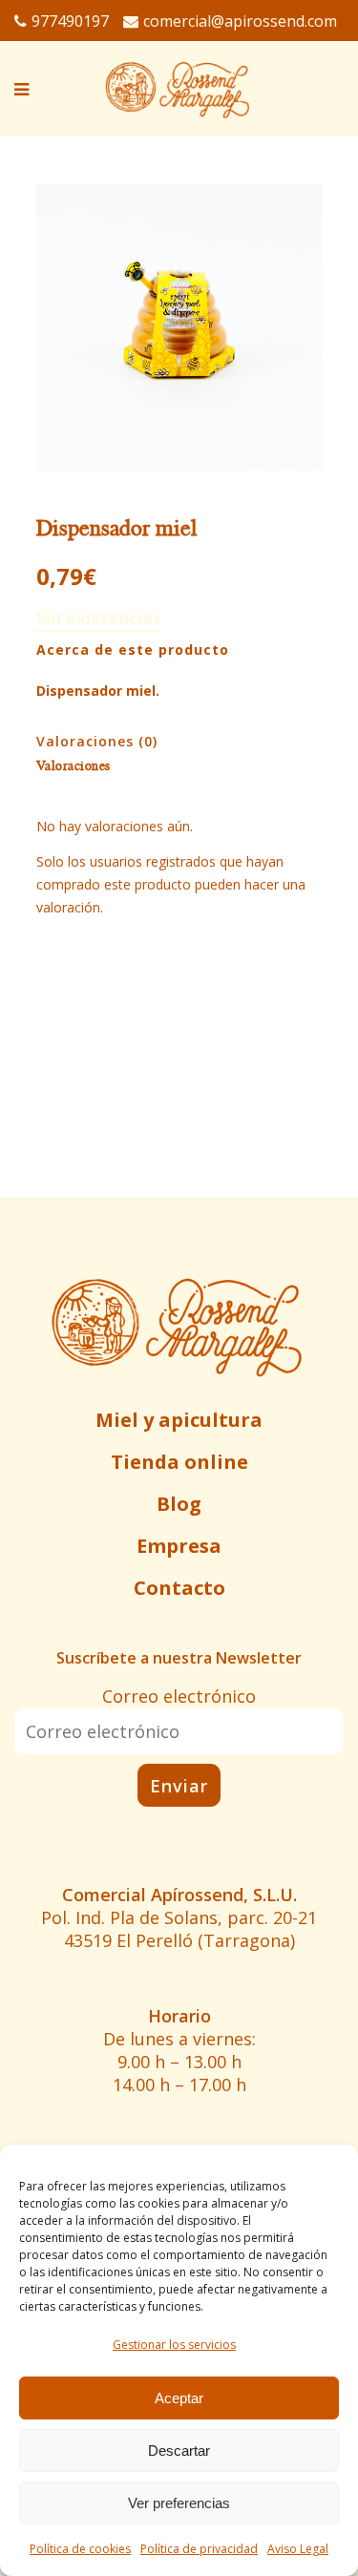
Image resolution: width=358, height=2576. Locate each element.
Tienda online (179, 1462)
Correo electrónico (179, 1696)
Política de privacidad (199, 2549)
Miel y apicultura (179, 1420)
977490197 (70, 21)
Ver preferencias (179, 2503)
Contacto (179, 1588)
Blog (179, 1504)
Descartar (179, 2450)
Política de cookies (80, 2549)
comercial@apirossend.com (240, 21)
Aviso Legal (298, 2549)
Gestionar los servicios (174, 2345)
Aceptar (179, 2398)
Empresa (179, 1546)
